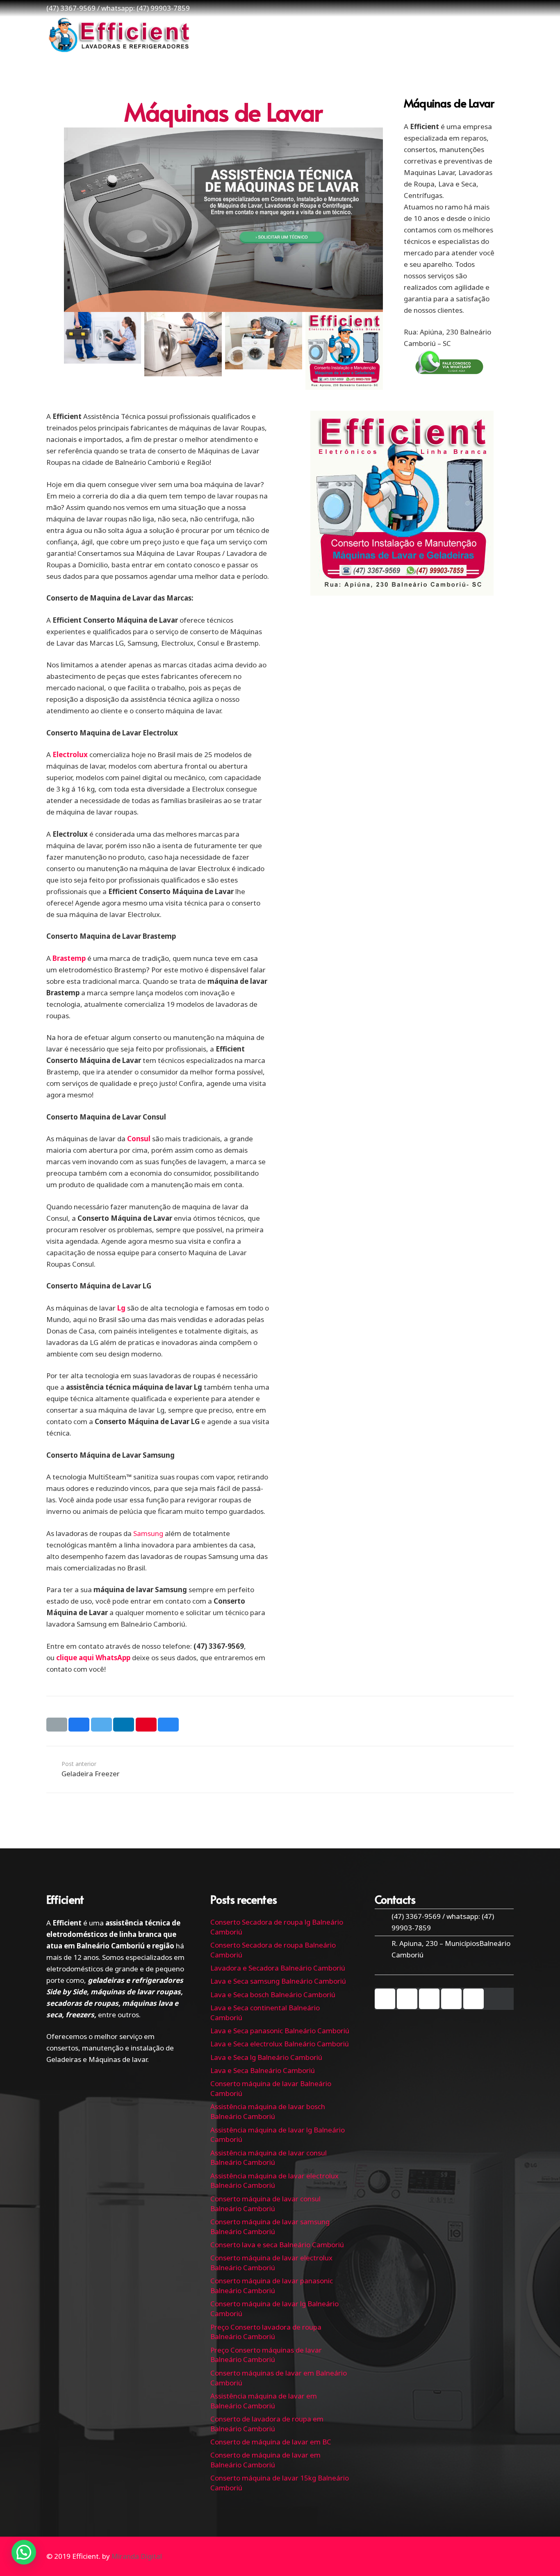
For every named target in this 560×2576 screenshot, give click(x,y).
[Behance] (451, 1999)
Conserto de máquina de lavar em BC (271, 2442)
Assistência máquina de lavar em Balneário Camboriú (264, 2401)
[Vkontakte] (473, 1999)
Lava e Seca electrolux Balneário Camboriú (280, 2044)
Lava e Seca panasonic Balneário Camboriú (280, 2031)
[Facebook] (385, 1999)
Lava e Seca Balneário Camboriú (263, 2070)
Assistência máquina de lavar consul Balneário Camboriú (269, 2158)
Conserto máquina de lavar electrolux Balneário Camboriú (271, 2263)
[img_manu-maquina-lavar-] (264, 351)
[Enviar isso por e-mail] (57, 1725)
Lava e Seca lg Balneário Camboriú (266, 2057)
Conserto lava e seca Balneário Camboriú (277, 2245)
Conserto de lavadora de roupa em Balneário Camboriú (267, 2424)
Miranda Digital (137, 2556)
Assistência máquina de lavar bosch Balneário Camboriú (268, 2111)
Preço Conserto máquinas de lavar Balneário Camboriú (266, 2355)
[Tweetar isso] (101, 1725)
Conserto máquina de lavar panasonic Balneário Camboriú (272, 2286)
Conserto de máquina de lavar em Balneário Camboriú (265, 2460)
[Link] (118, 35)
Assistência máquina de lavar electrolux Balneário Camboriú (274, 2181)
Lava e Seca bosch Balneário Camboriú (273, 1995)
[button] (24, 2552)
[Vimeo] (429, 1999)
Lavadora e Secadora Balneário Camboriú (278, 1968)
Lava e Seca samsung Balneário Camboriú (278, 1981)
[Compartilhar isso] (79, 1725)
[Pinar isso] (146, 1725)
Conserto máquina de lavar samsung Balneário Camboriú (270, 2227)
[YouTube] (407, 1999)
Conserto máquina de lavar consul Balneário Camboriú (265, 2204)
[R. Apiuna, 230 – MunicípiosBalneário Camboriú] (383, 1949)
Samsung (148, 1533)
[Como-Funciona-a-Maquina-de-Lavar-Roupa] (103, 351)
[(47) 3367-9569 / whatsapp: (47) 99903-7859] (383, 1922)
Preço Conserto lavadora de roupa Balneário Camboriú (266, 2332)
